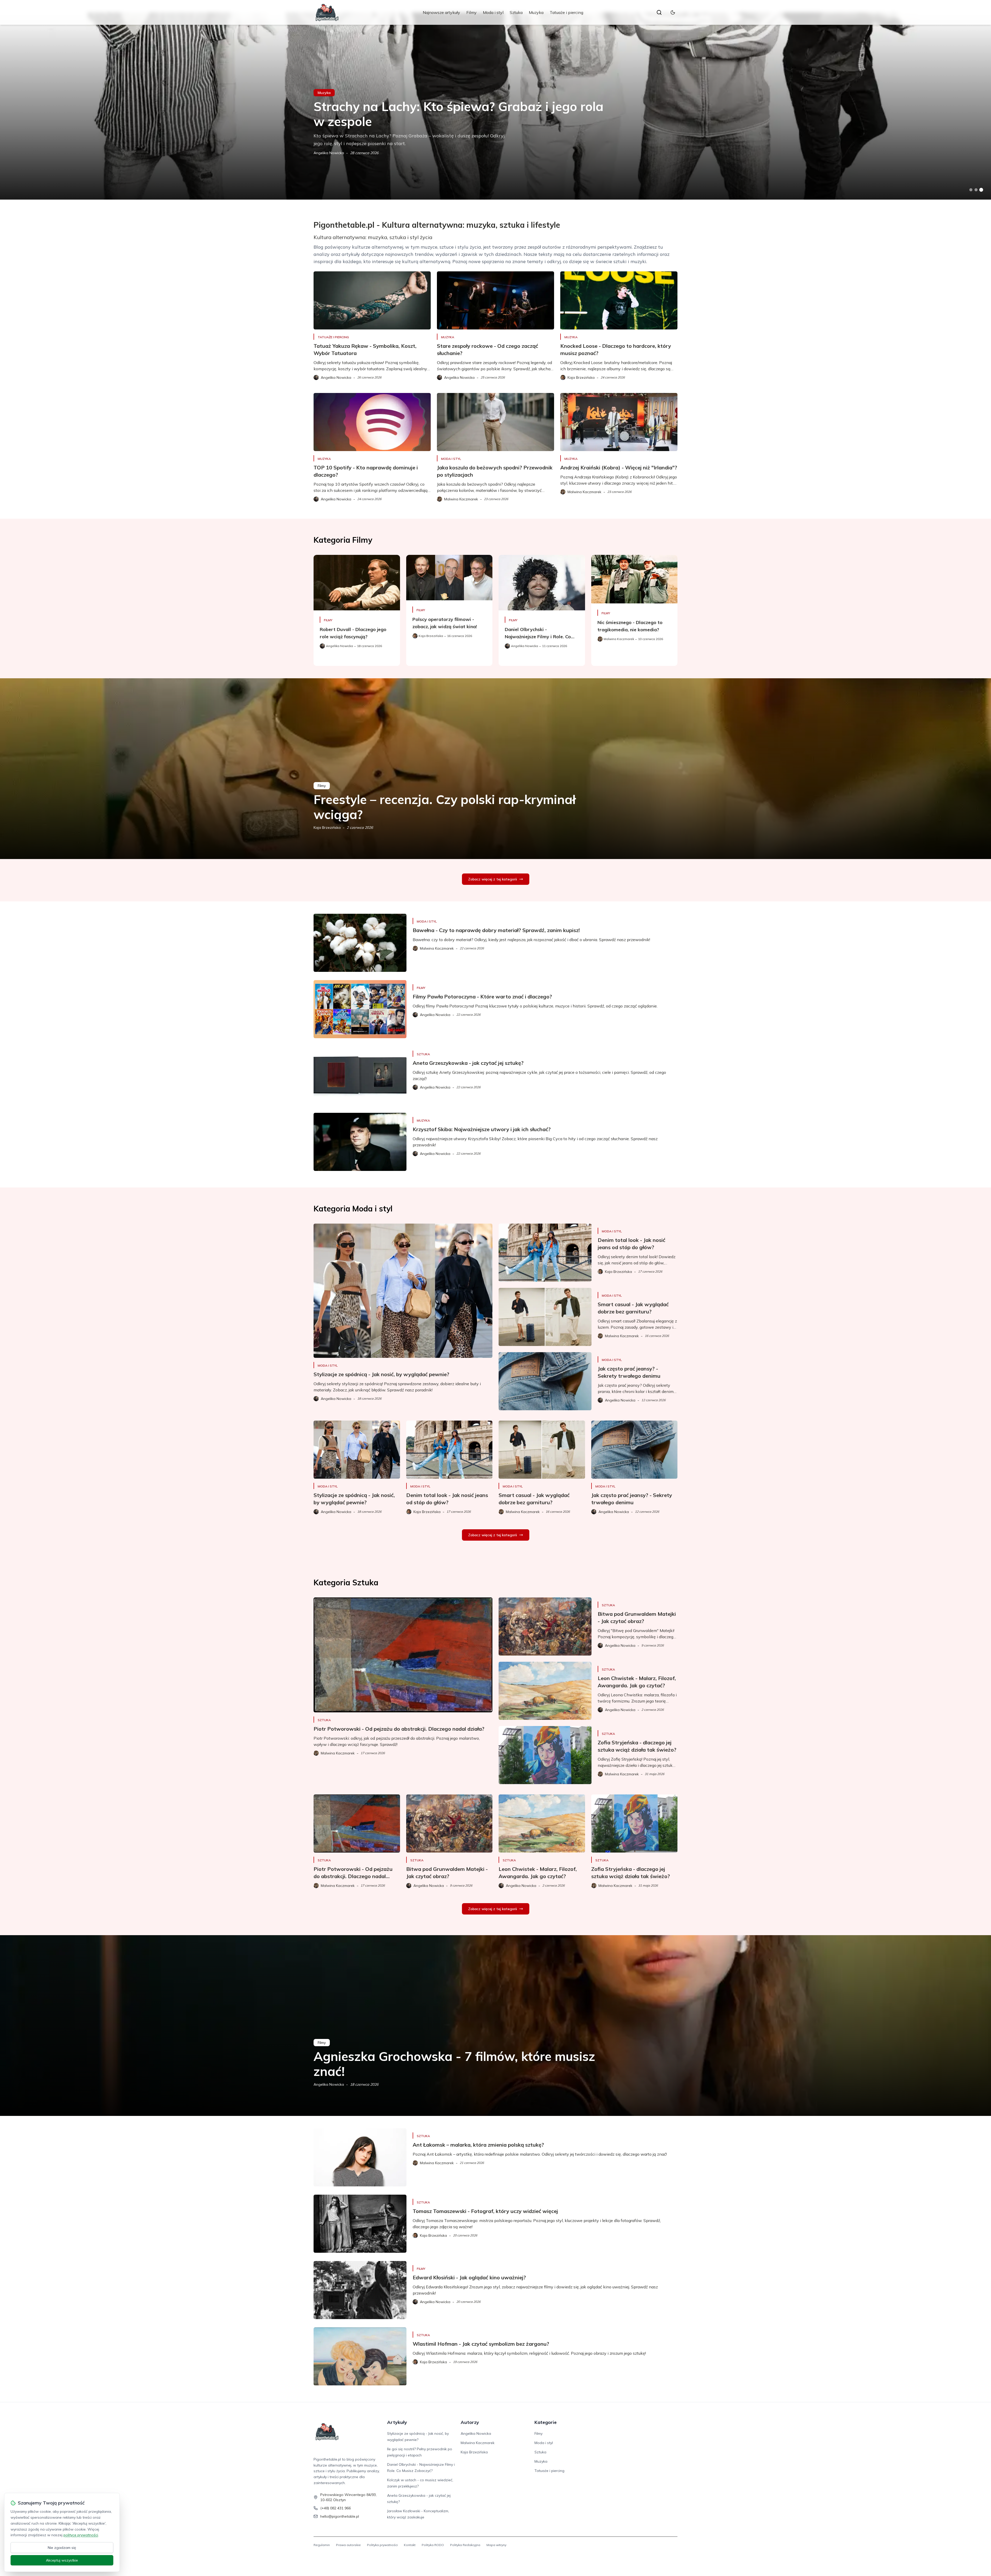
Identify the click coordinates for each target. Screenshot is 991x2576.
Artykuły (397, 2422)
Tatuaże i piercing (566, 12)
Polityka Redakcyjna (465, 2545)
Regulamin (322, 2545)
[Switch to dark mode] (673, 12)
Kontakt (410, 2545)
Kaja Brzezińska (327, 828)
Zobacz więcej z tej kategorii (493, 879)
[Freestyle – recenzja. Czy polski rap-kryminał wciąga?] (495, 769)
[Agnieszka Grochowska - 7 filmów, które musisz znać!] (495, 2026)
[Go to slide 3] (981, 190)
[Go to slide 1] (971, 190)
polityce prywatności (81, 2535)
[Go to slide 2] (976, 190)
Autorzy (470, 2422)
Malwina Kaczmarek (330, 153)
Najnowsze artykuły (441, 12)
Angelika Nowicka (329, 2084)
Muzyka (536, 12)
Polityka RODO (433, 2545)
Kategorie (546, 2422)
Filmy (471, 12)
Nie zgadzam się (62, 2548)
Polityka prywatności (382, 2545)
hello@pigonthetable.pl (340, 2516)
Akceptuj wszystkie (62, 2560)
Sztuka (516, 12)
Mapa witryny (496, 2545)
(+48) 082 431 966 (335, 2508)
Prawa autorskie (348, 2545)
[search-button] (659, 12)
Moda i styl (493, 12)
